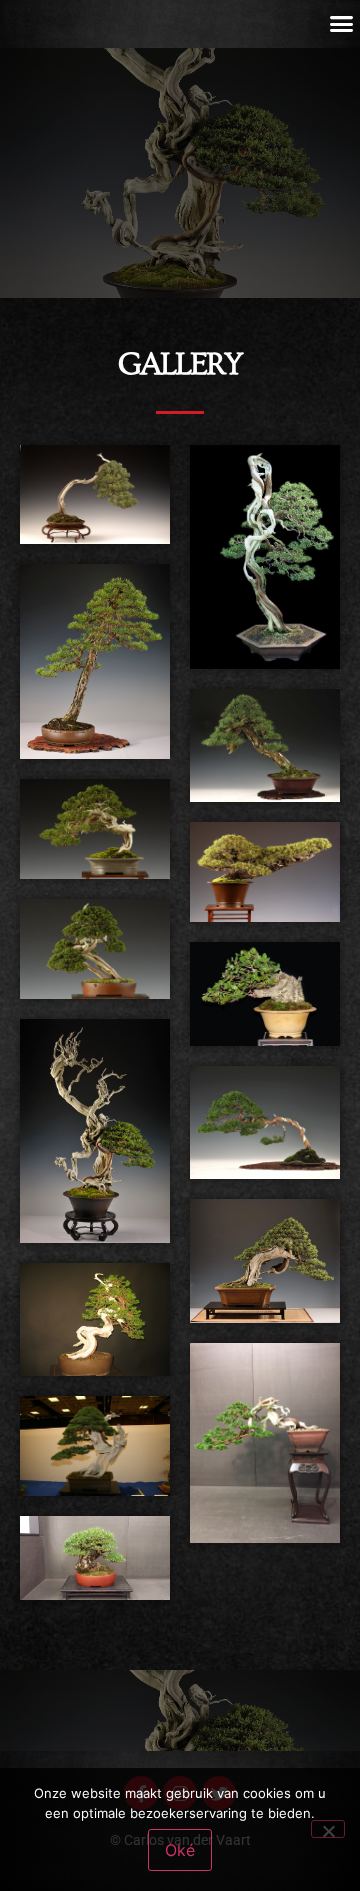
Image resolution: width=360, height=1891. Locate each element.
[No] (328, 1829)
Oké (180, 1850)
